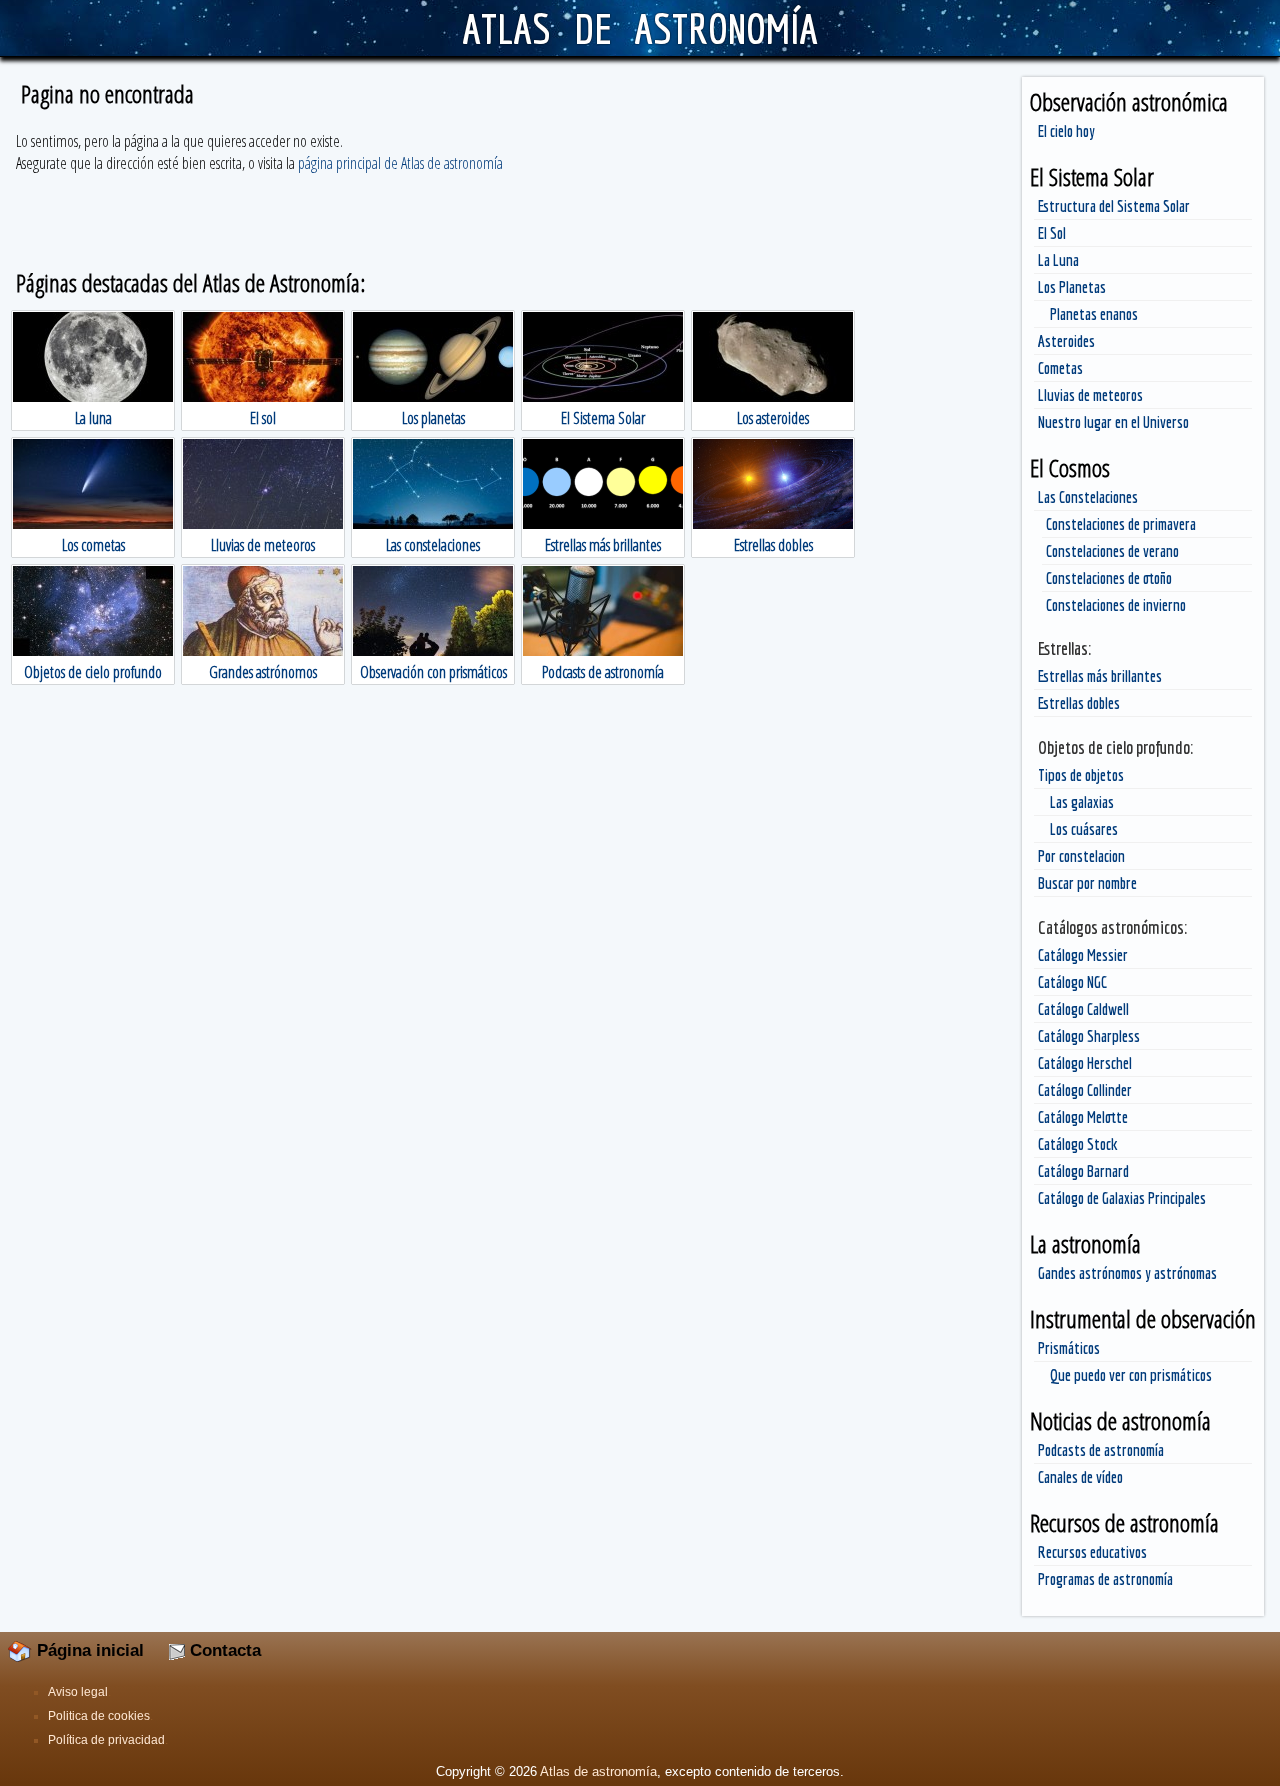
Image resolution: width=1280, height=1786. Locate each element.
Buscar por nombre (1087, 883)
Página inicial (88, 1650)
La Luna (1058, 260)
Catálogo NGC (1072, 982)
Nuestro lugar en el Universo (1113, 422)
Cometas (1060, 368)
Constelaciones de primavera (1121, 524)
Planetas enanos (1094, 314)
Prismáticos (1069, 1348)
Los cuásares (1084, 829)
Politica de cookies (99, 1716)
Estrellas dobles (1079, 703)
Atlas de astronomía (598, 1771)
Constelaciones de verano (1112, 551)
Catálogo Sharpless (1089, 1036)
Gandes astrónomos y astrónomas (1127, 1273)
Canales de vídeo (1080, 1477)
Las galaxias (1082, 802)
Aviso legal (78, 1692)
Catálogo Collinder (1085, 1090)
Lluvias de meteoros (1090, 395)
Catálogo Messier (1083, 955)
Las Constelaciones (1088, 497)
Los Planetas (1072, 287)
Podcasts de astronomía (1101, 1450)
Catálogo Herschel (1085, 1063)
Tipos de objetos (1081, 775)
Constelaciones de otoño (1109, 578)
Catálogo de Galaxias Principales (1122, 1198)
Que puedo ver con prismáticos (1131, 1375)
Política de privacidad (106, 1740)
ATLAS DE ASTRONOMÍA (639, 28)
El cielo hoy (1066, 131)
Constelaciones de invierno (1116, 605)
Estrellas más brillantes (1100, 676)
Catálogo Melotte (1083, 1117)
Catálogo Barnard (1083, 1171)
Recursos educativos (1092, 1552)
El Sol (1052, 233)
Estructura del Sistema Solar (1114, 206)
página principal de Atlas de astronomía (400, 163)
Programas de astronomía (1105, 1579)
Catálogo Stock (1078, 1144)
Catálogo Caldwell (1083, 1009)
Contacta (223, 1650)
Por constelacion (1081, 856)
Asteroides (1066, 341)
